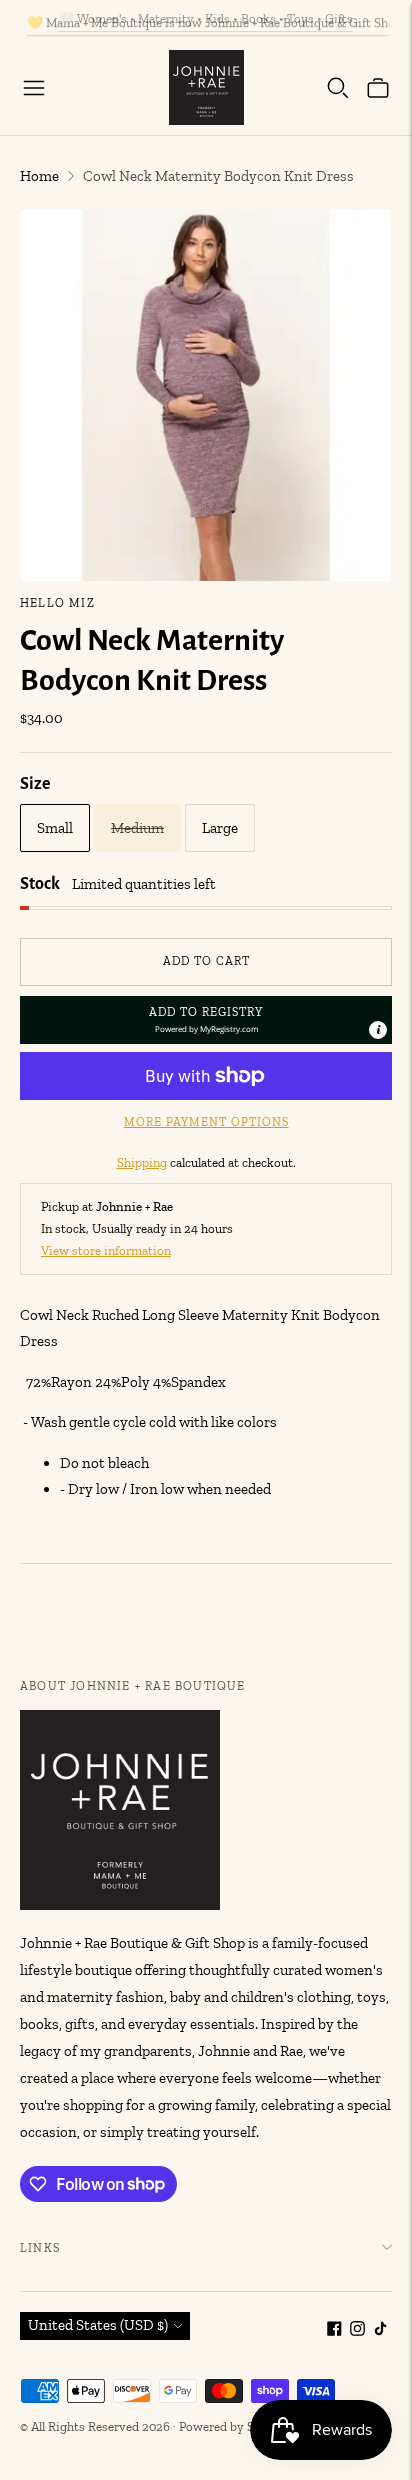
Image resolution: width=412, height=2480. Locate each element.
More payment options (206, 1122)
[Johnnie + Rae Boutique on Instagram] (357, 2331)
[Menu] (34, 88)
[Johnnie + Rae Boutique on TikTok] (380, 2331)
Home (39, 176)
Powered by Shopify (234, 2426)
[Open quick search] (338, 88)
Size (35, 784)
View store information (106, 1250)
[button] (206, 1020)
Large (220, 828)
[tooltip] (378, 1030)
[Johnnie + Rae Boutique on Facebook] (334, 2331)
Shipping (142, 1162)
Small (55, 828)
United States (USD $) (98, 2325)
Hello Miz (57, 603)
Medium (137, 828)
